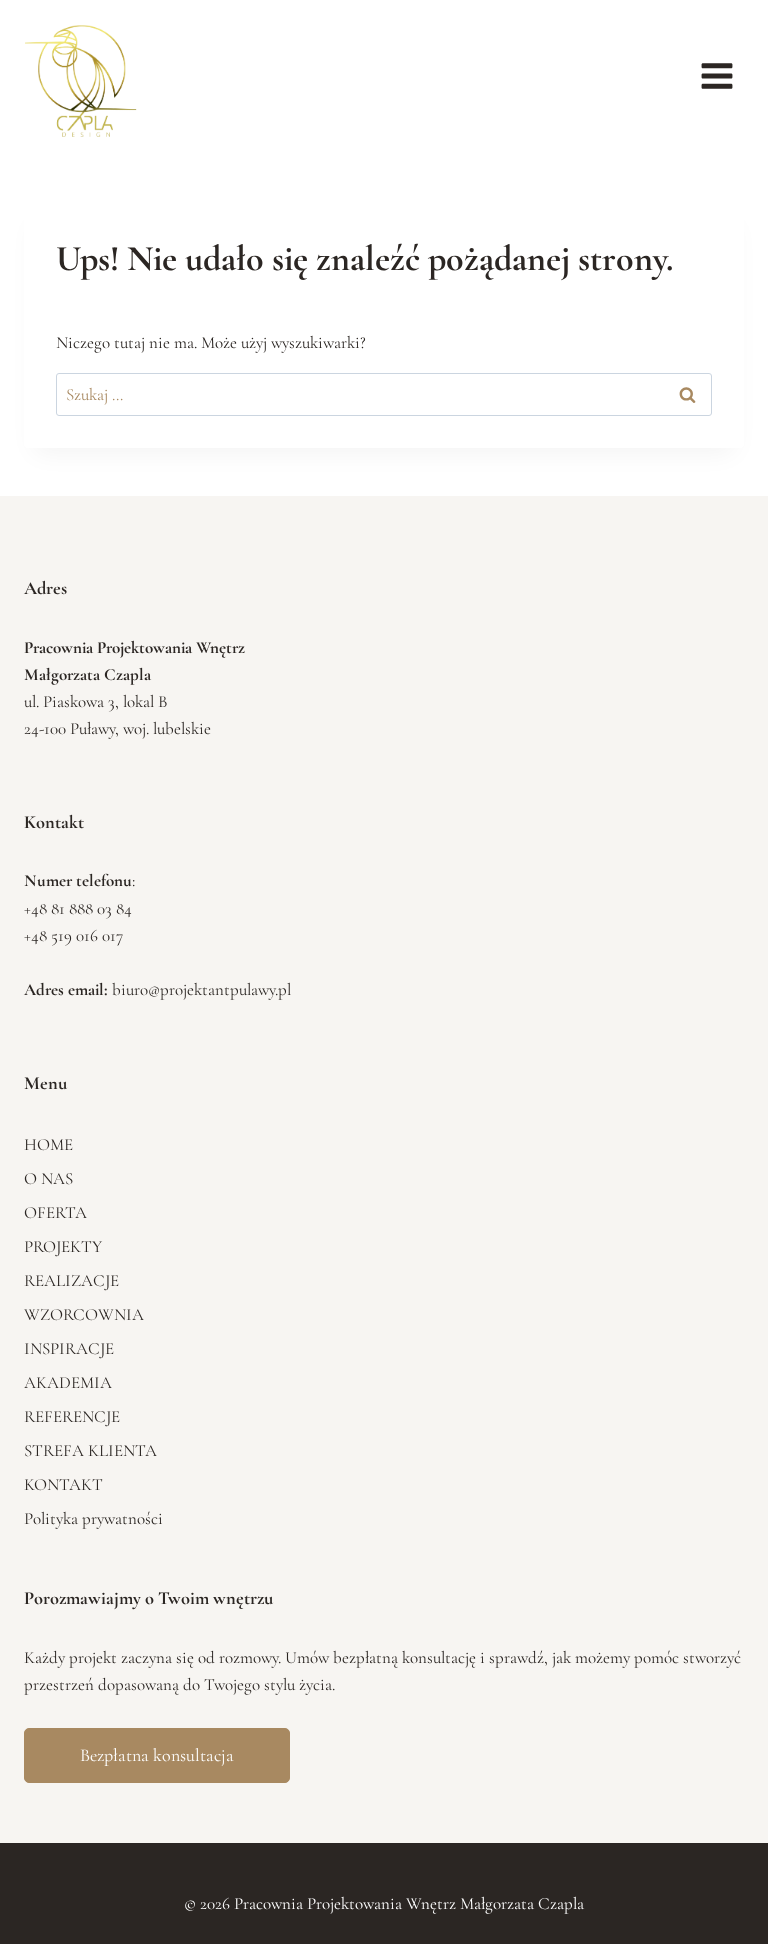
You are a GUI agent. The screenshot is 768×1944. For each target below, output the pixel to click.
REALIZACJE (71, 1280)
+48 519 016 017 (73, 935)
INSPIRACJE (69, 1348)
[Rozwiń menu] (716, 76)
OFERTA (55, 1212)
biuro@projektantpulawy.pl (201, 989)
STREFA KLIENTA (90, 1450)
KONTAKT (63, 1484)
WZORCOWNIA (84, 1314)
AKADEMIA (68, 1382)
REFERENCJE (72, 1416)
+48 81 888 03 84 (78, 908)
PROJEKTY (63, 1246)
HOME (48, 1144)
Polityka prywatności (93, 1518)
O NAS (48, 1178)
